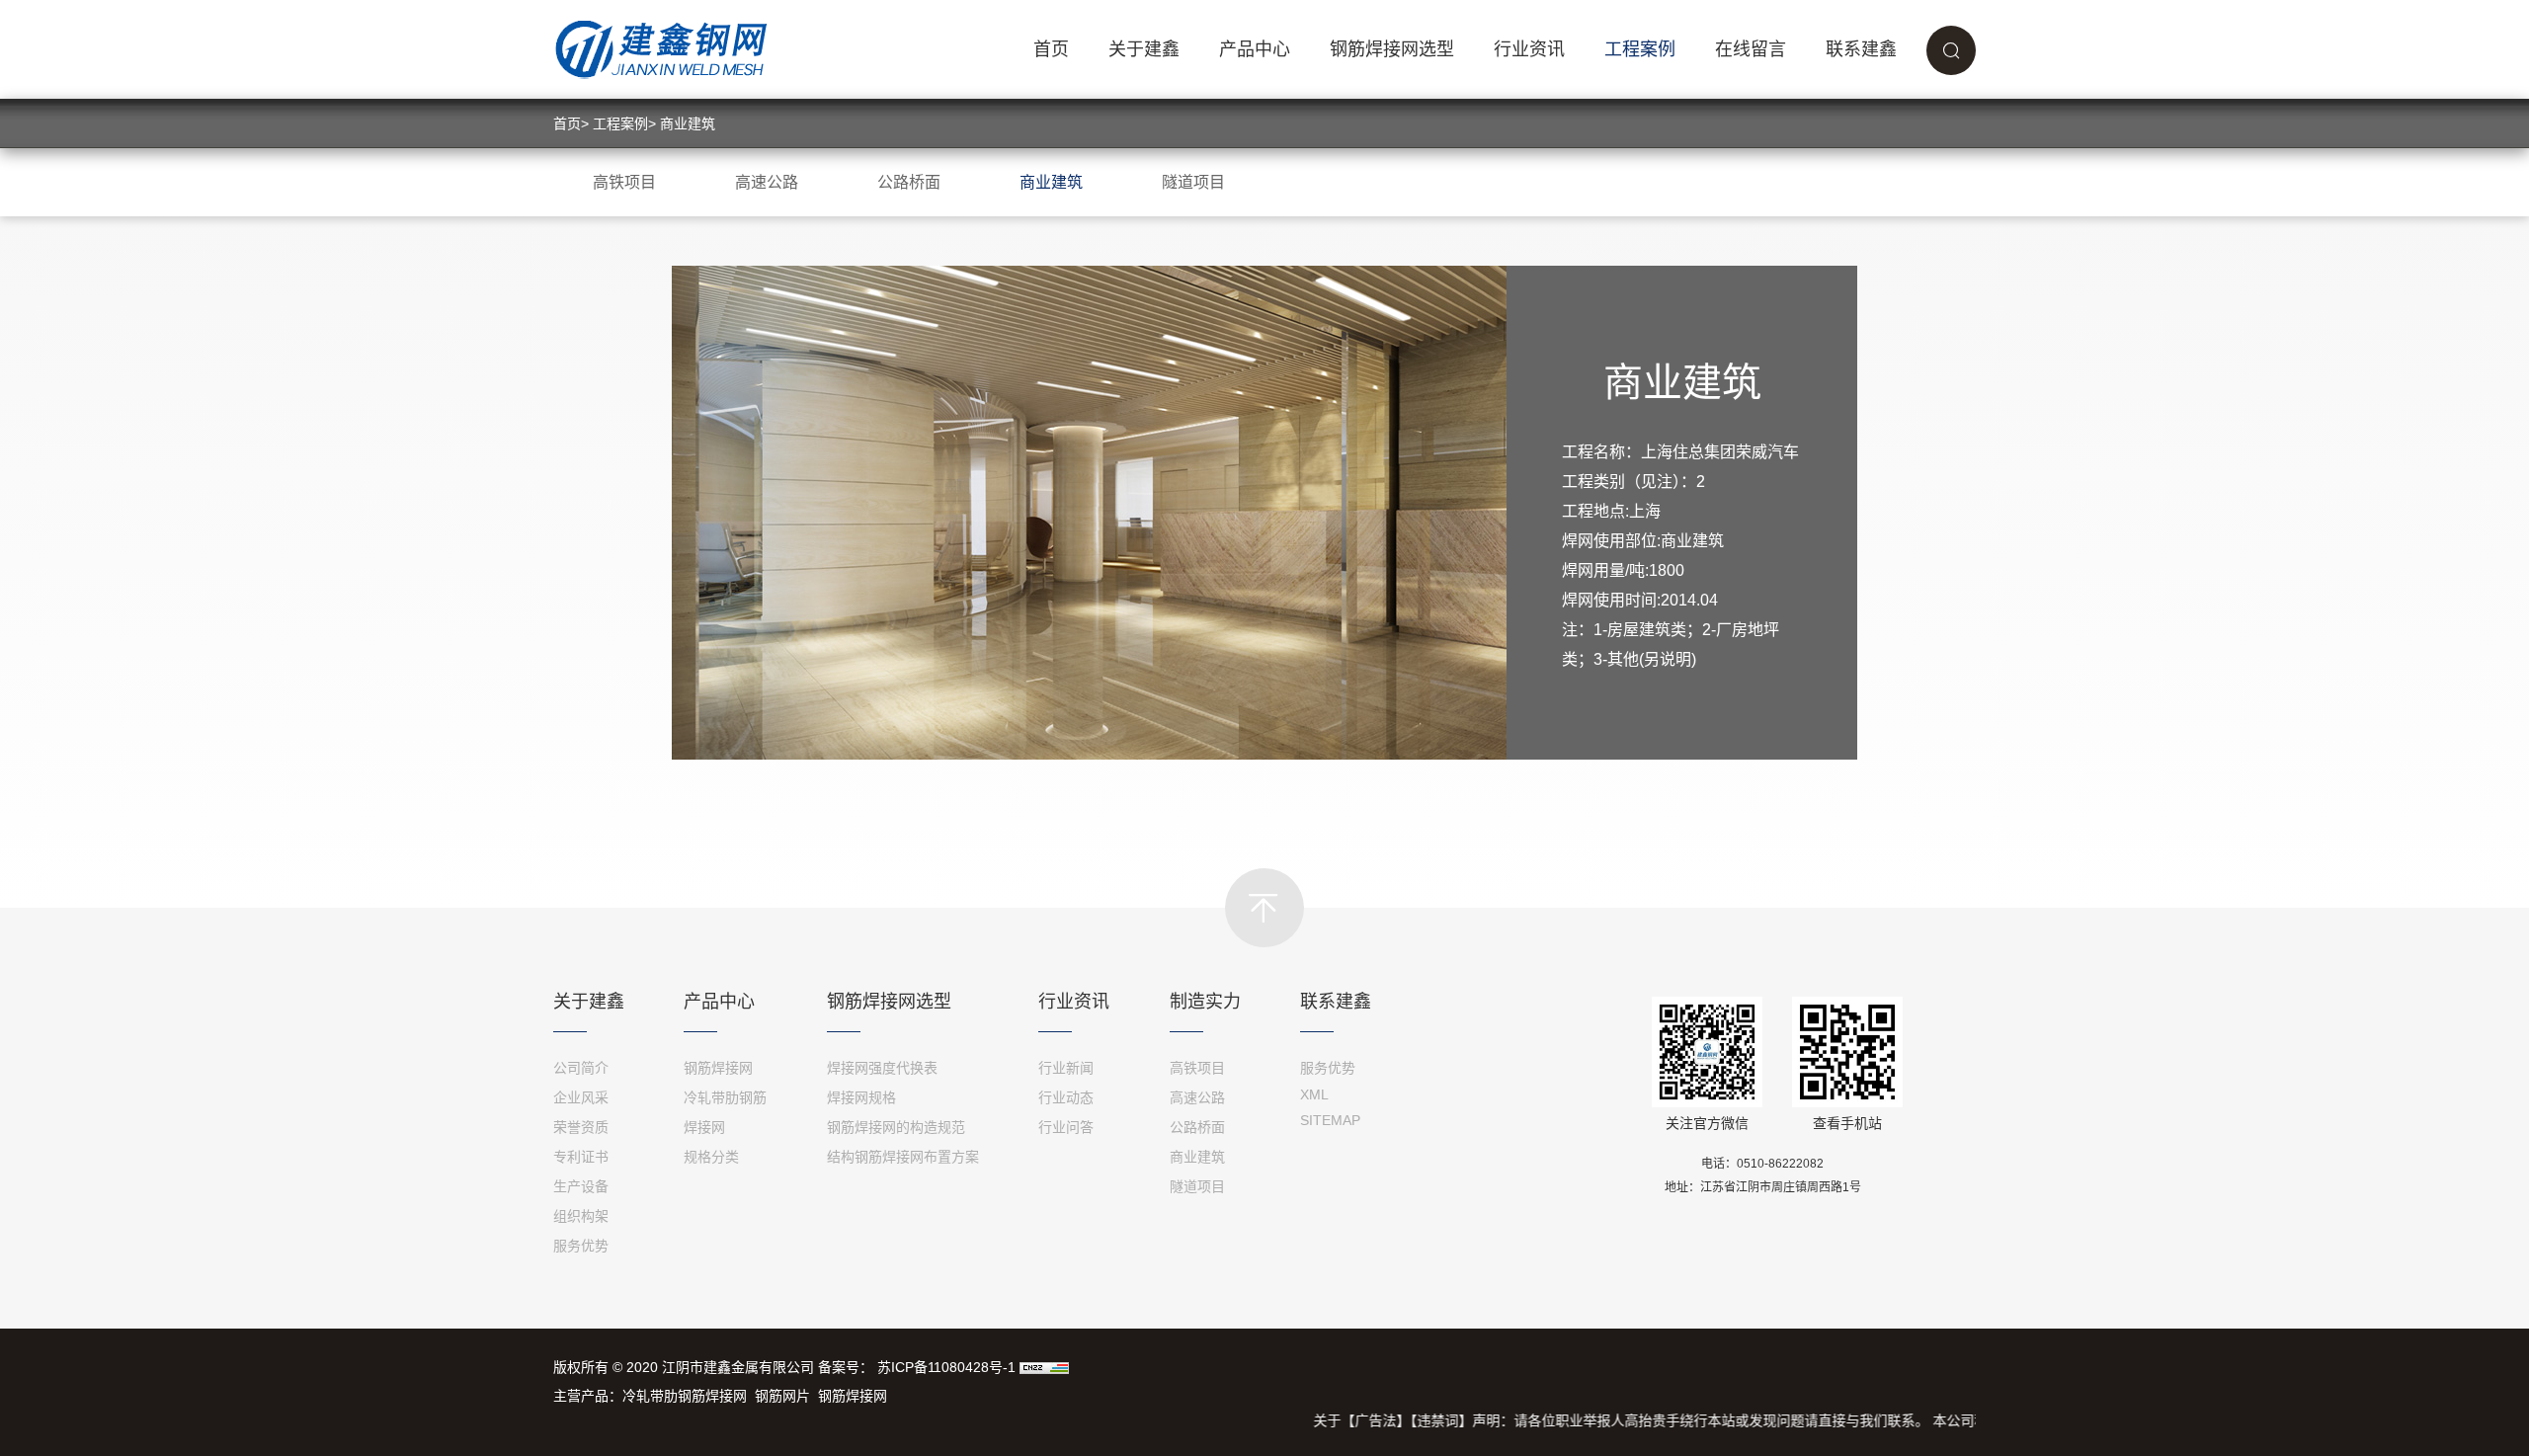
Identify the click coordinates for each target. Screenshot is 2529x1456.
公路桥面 (909, 182)
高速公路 (767, 182)
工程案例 (1640, 49)
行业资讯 (1529, 49)
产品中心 (1255, 49)
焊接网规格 (861, 1097)
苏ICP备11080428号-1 (946, 1367)
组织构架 (581, 1216)
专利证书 (581, 1157)
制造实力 (1205, 1002)
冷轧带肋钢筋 (725, 1097)
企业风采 (581, 1097)
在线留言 (1751, 49)
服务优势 (581, 1246)
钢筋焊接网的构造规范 (896, 1127)
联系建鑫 (1861, 49)
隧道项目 (1193, 182)
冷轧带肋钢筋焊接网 (685, 1396)
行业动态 (1066, 1097)
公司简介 (581, 1068)
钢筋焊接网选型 (1392, 49)
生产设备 (581, 1186)
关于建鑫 (1144, 49)
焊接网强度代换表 (882, 1068)
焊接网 (704, 1127)
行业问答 (1066, 1127)
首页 (1051, 49)
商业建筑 (688, 123)
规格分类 (711, 1157)
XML (1314, 1094)
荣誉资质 (581, 1127)
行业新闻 (1066, 1068)
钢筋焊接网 (718, 1068)
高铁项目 (624, 182)
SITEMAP (1330, 1120)
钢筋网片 (782, 1396)
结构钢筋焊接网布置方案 (903, 1157)
